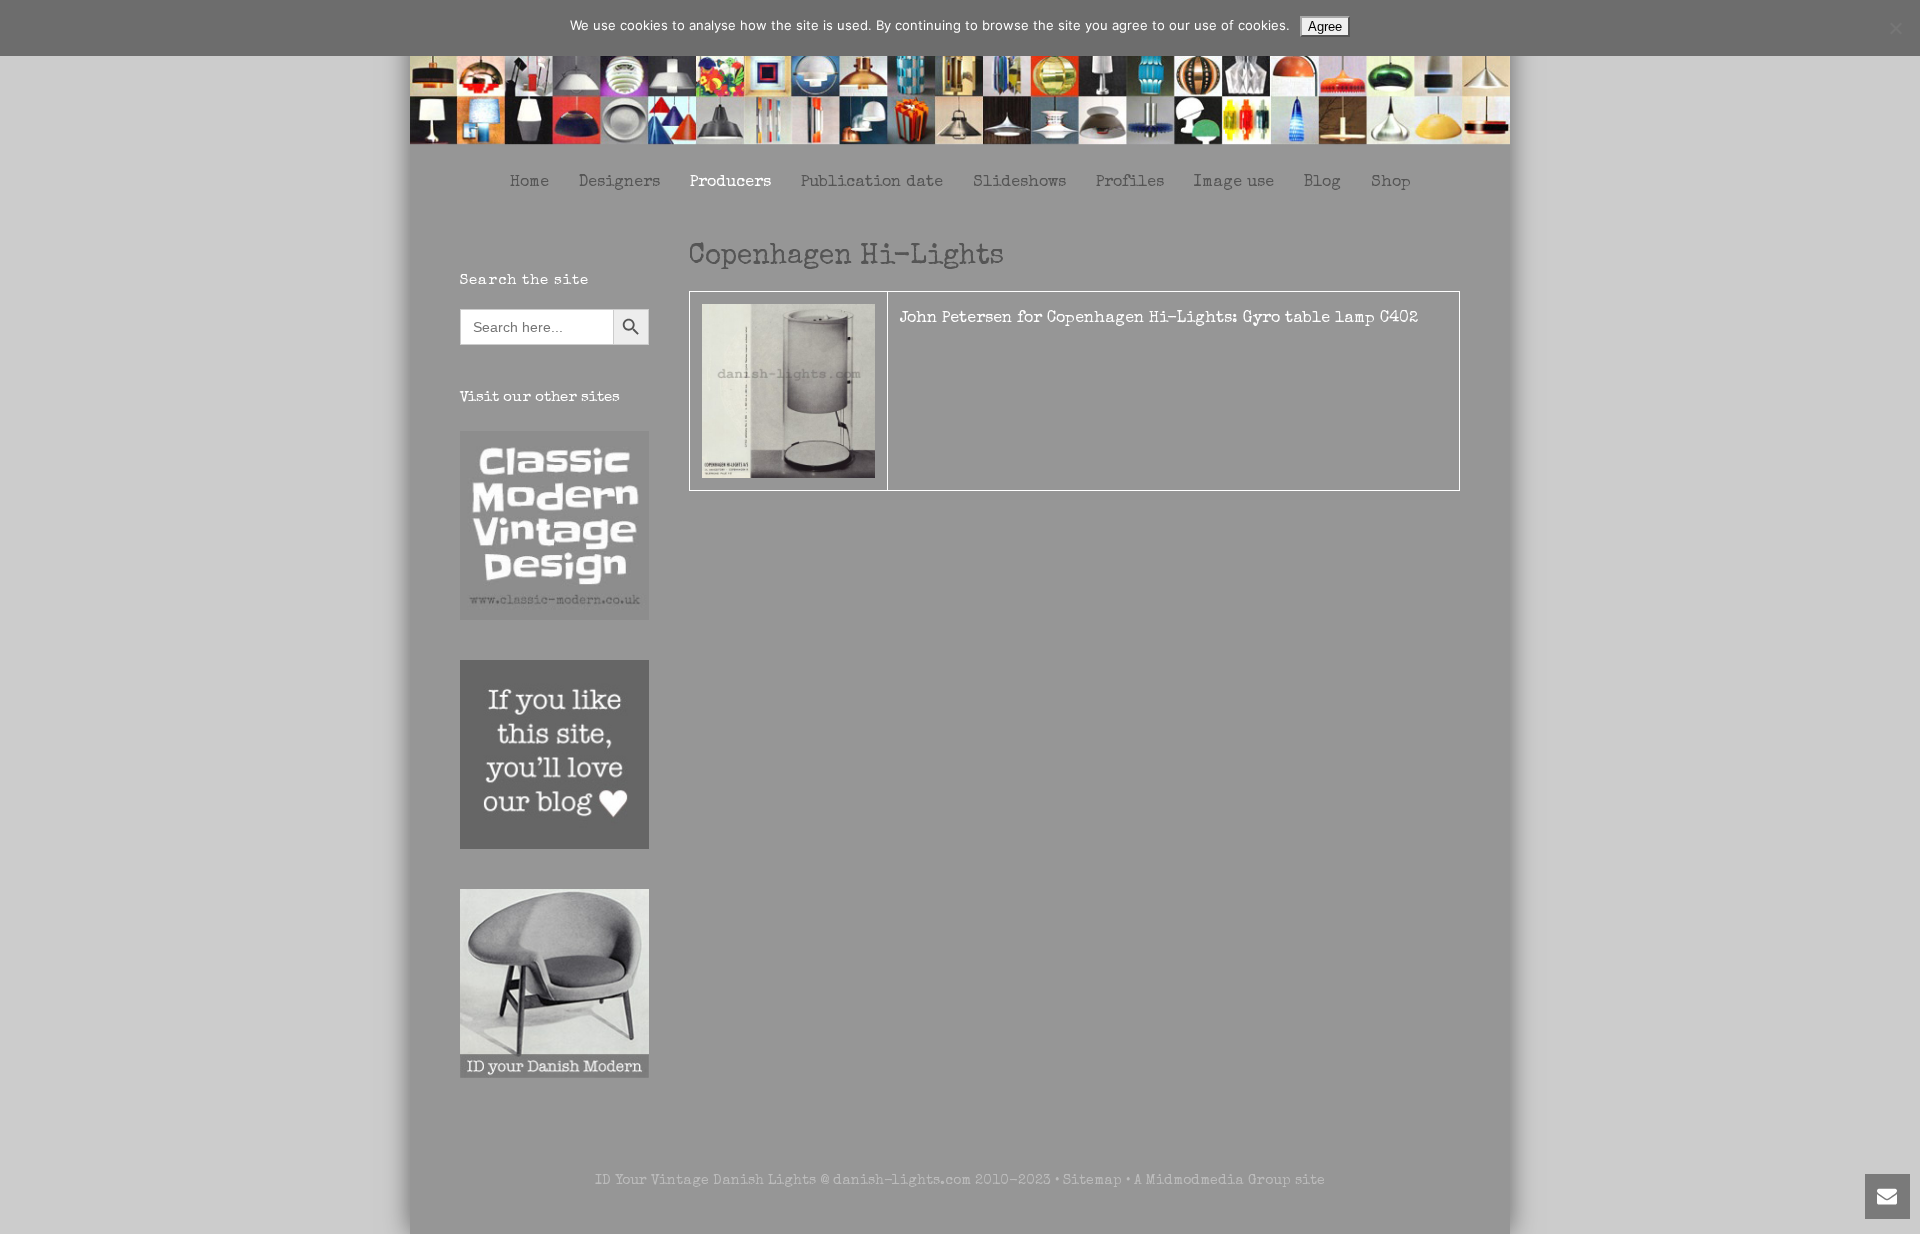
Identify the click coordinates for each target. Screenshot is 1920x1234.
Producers (730, 183)
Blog (1322, 183)
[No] (1895, 28)
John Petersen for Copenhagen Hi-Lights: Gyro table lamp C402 (1159, 319)
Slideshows (1019, 183)
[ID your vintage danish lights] (960, 79)
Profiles (1130, 183)
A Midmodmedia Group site (1229, 1181)
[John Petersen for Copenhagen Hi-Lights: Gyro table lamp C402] (789, 390)
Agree (1325, 26)
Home (529, 183)
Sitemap (1092, 1181)
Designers (619, 183)
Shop (1391, 183)
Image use (1234, 183)
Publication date (872, 183)
